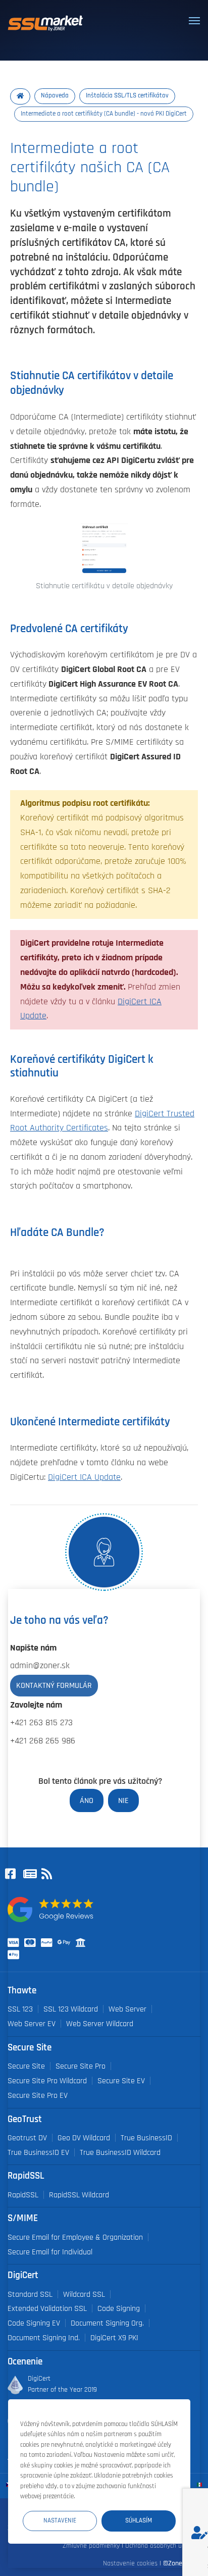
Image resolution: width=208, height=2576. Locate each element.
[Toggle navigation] (194, 21)
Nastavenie (60, 2521)
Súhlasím (139, 2521)
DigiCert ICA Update (84, 1477)
